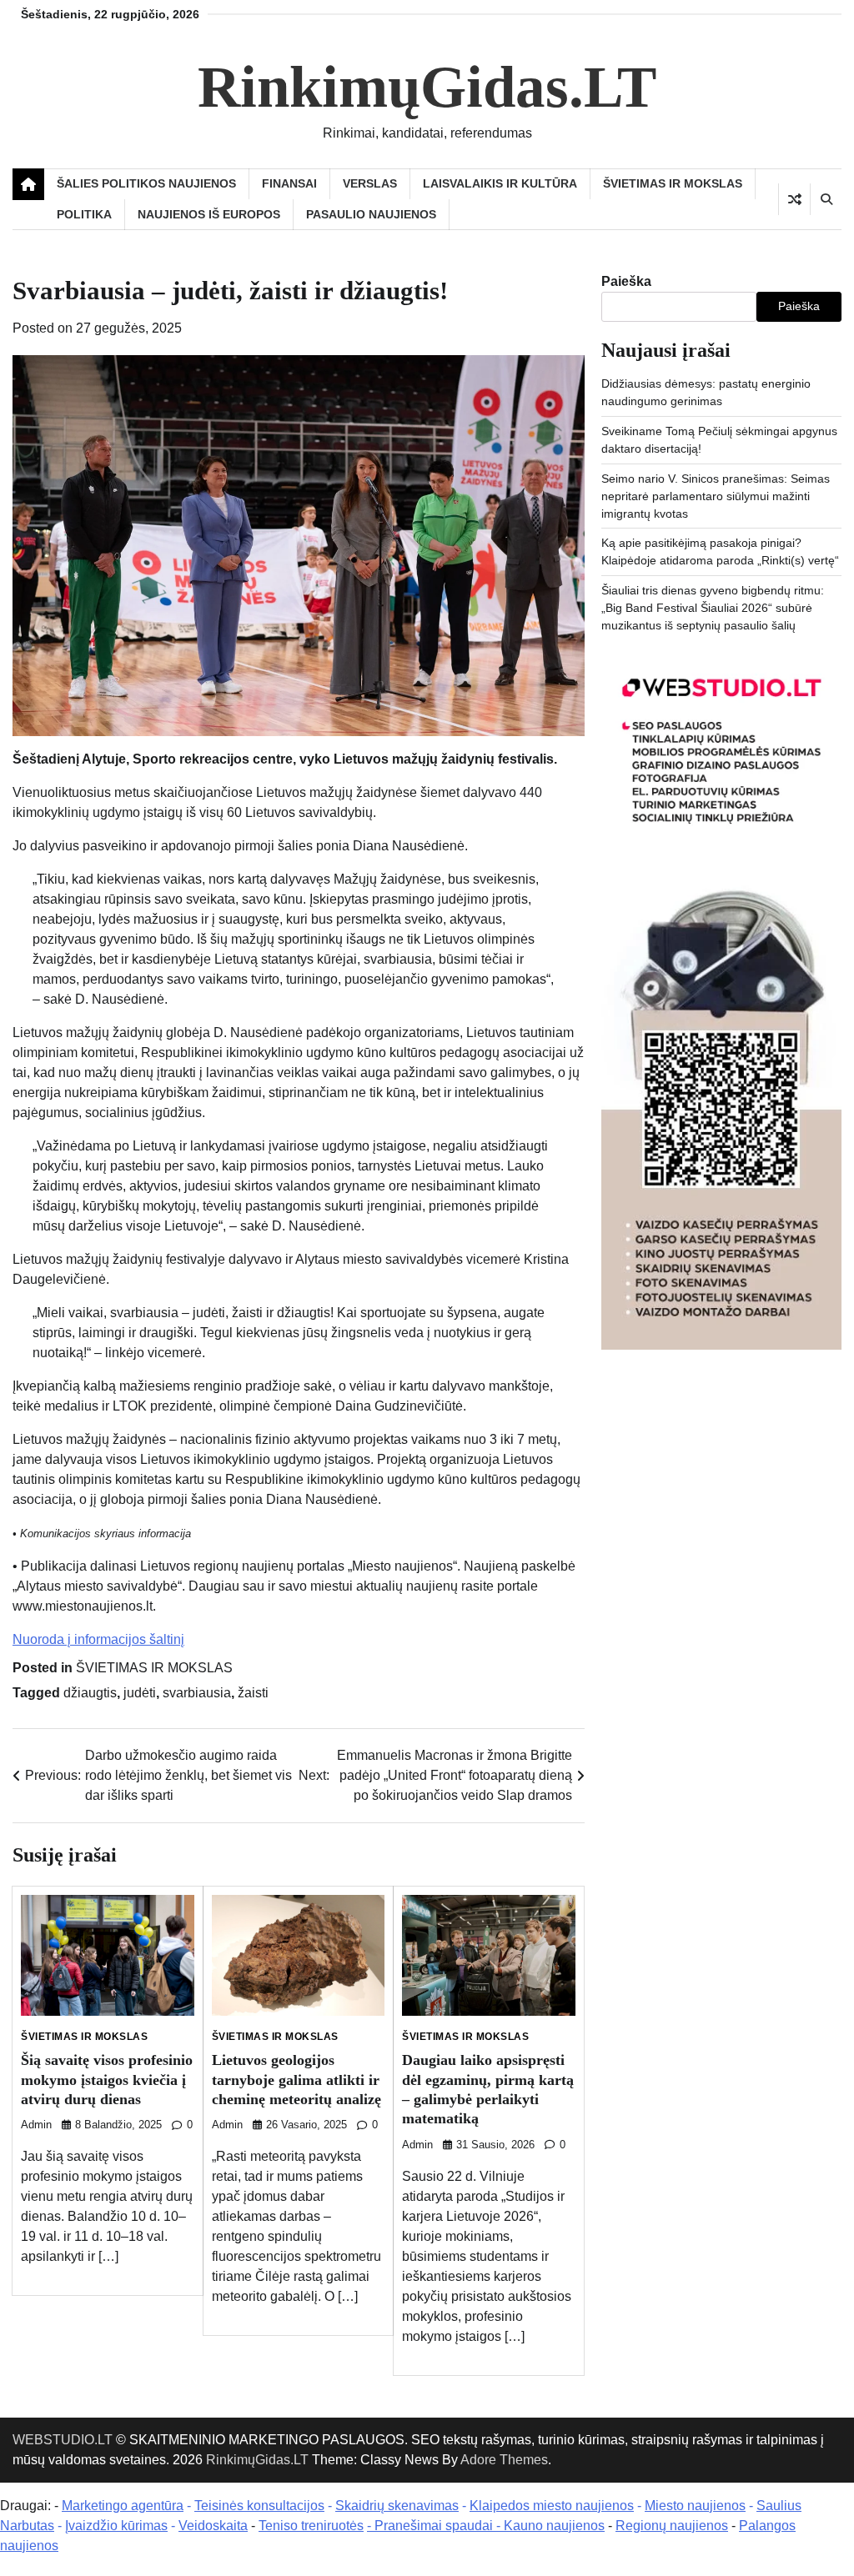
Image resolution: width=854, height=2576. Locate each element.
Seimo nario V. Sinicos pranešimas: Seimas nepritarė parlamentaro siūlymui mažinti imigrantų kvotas (716, 496)
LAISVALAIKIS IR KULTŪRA (500, 183)
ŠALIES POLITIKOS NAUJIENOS (146, 183)
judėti (140, 1693)
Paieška (626, 281)
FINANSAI (289, 183)
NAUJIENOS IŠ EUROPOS (209, 214)
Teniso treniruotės (311, 2526)
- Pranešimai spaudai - (435, 2526)
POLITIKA (84, 214)
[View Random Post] (794, 199)
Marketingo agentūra (123, 2506)
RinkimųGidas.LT (427, 87)
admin (36, 2125)
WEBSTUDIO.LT (63, 2440)
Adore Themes (504, 2460)
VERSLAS (370, 183)
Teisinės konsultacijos (259, 2506)
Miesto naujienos (695, 2506)
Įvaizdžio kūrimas (116, 2526)
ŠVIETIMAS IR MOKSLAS (673, 183)
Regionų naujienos (672, 2526)
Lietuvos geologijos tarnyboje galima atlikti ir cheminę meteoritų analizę (296, 2080)
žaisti (253, 1693)
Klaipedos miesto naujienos (552, 2506)
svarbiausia (197, 1693)
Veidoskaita (213, 2526)
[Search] (826, 199)
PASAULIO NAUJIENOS (371, 214)
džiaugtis (90, 1693)
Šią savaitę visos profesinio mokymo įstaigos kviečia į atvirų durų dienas (107, 2080)
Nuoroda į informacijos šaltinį (98, 1639)
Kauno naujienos (554, 2526)
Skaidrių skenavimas (397, 2506)
